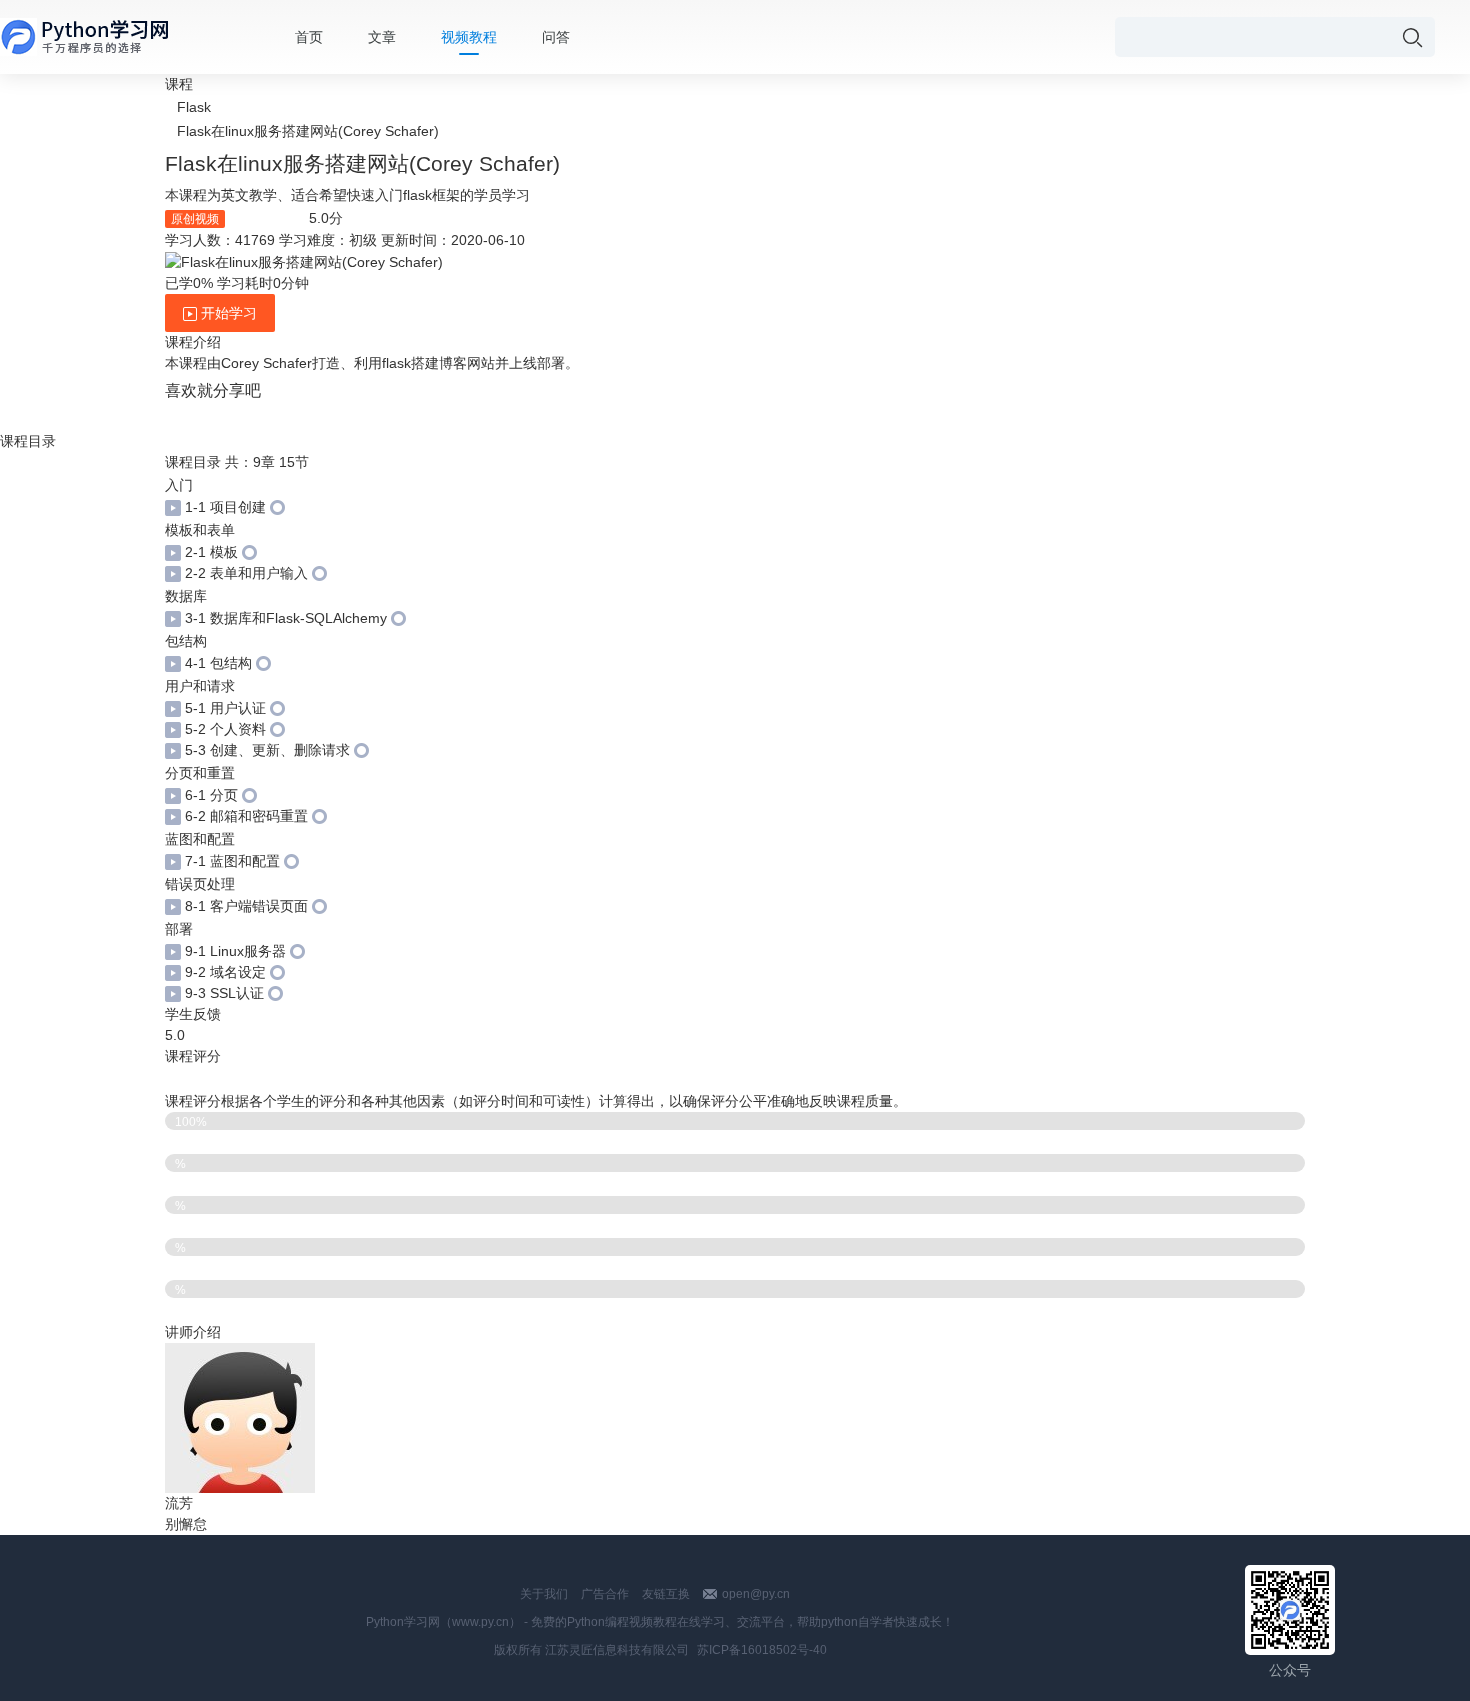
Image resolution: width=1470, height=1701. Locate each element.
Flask (194, 107)
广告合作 (605, 1594)
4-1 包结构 (218, 663)
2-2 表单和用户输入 (246, 573)
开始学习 (227, 313)
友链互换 (666, 1594)
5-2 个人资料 (225, 729)
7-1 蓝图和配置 (232, 861)
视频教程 (469, 37)
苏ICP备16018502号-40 (762, 1650)
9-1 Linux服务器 (235, 951)
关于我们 (544, 1594)
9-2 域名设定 (225, 972)
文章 (382, 37)
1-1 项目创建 (225, 507)
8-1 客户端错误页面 (246, 906)
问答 (556, 37)
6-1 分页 (211, 795)
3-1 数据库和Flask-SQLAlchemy (286, 618)
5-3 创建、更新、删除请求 (267, 750)
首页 (309, 37)
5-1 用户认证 (225, 708)
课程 (179, 84)
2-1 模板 (211, 552)
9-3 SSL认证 (224, 993)
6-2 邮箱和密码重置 (246, 816)
